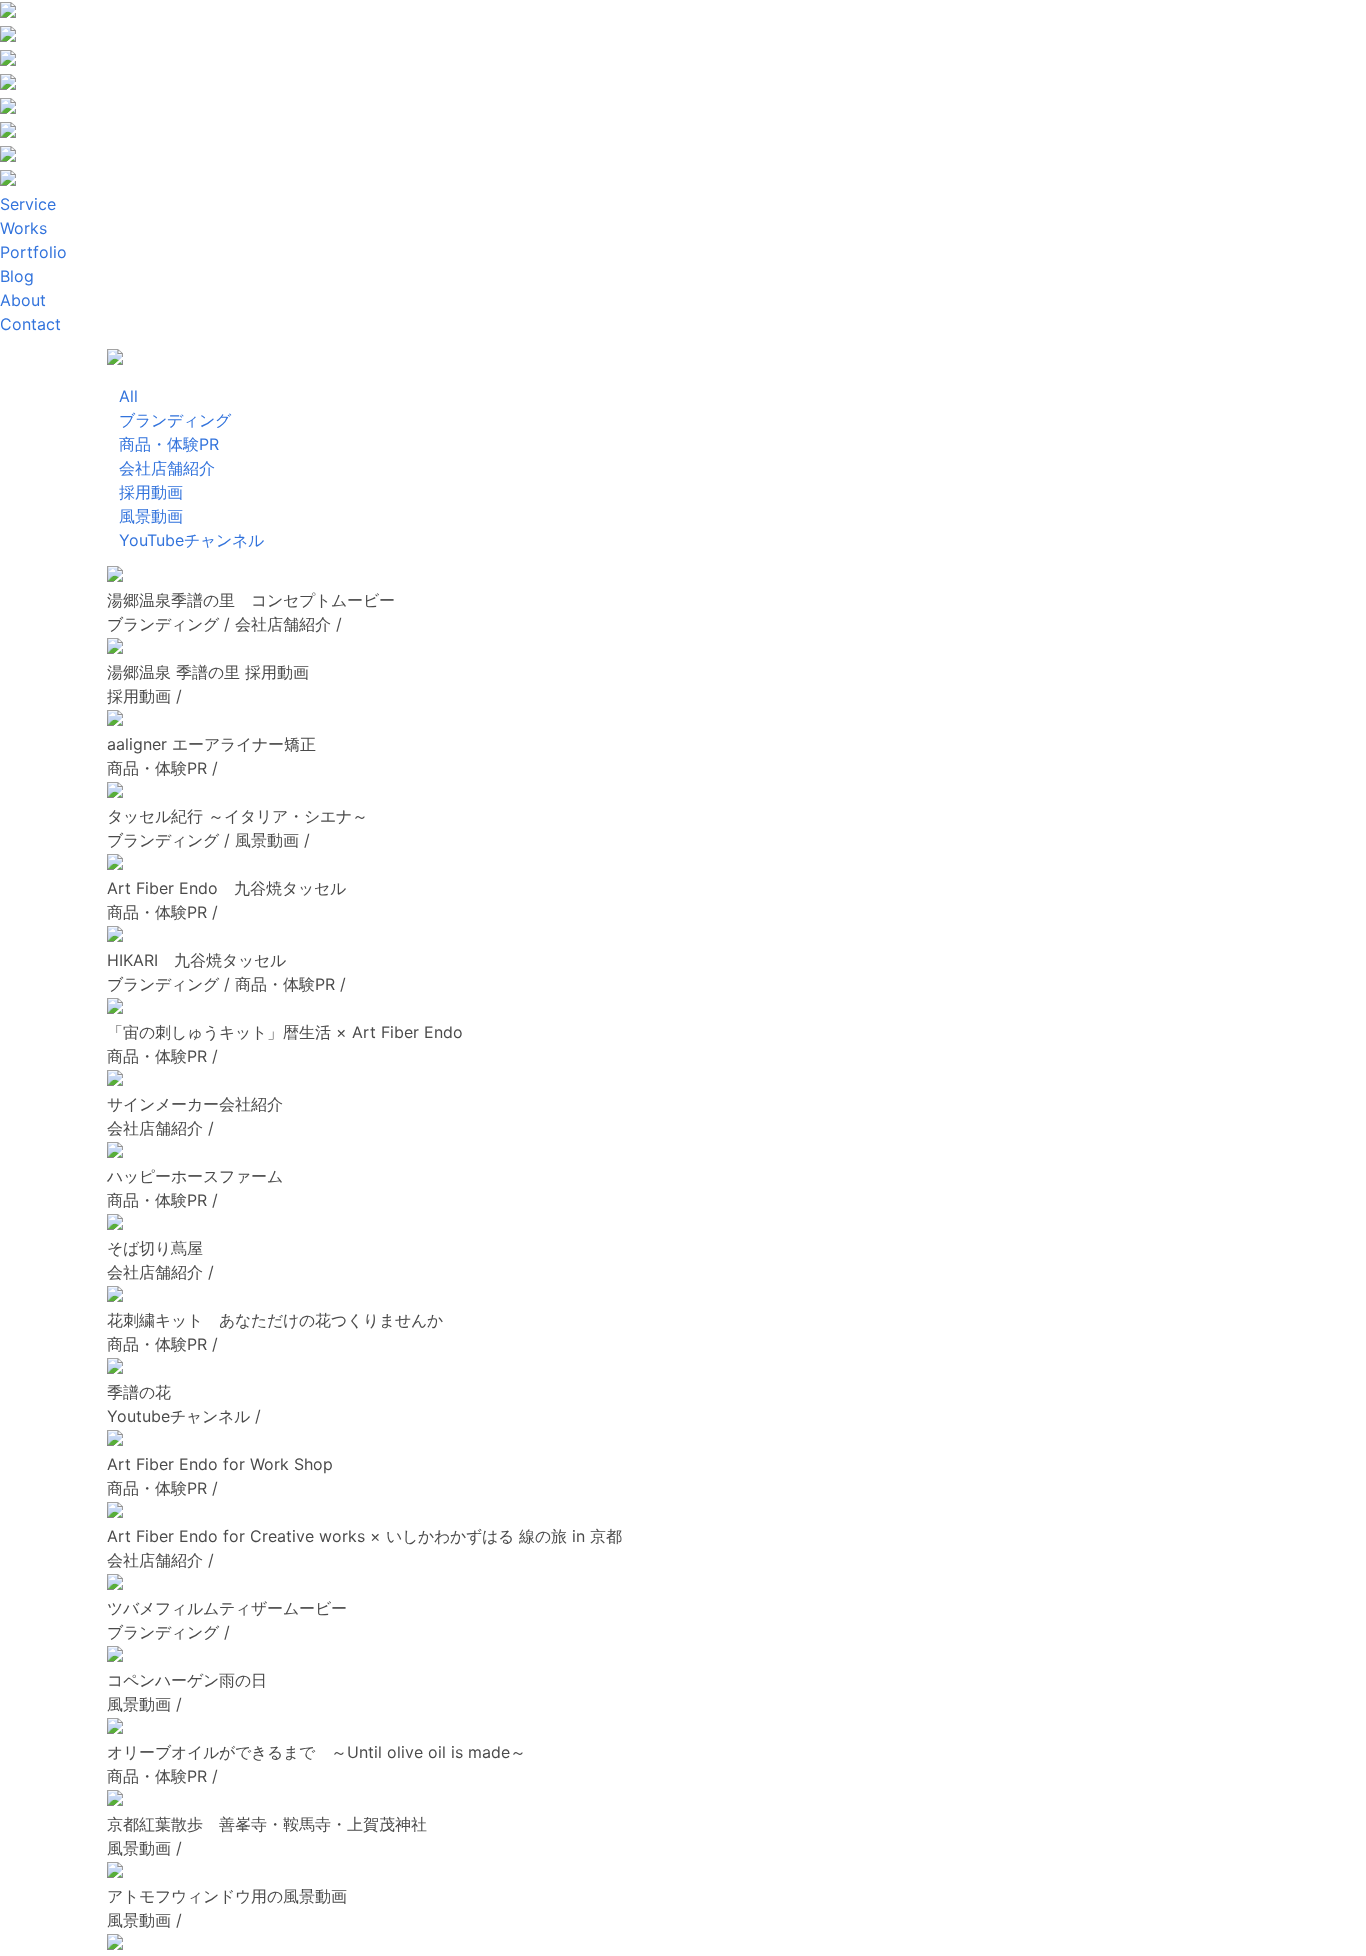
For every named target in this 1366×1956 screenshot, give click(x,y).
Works (23, 228)
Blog (17, 276)
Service (28, 204)
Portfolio (33, 252)
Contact (30, 324)
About (23, 300)
